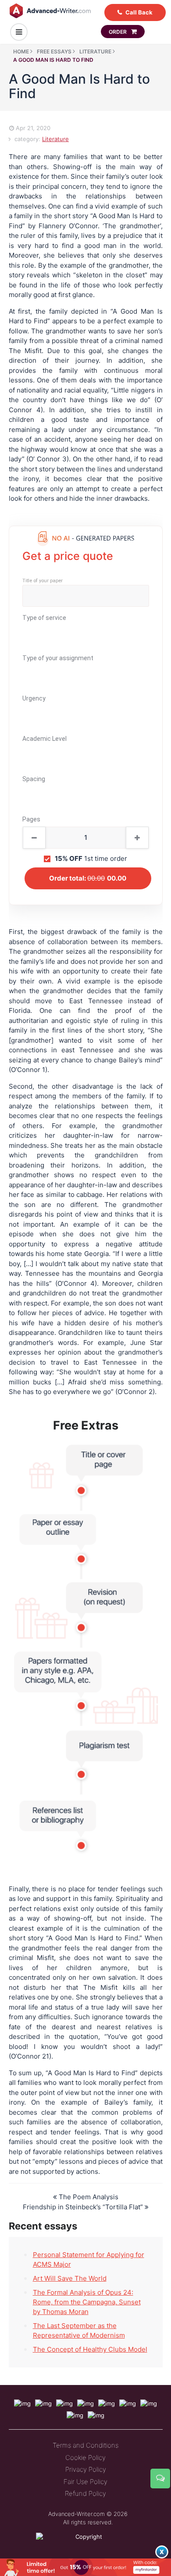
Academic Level (45, 739)
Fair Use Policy (85, 2482)
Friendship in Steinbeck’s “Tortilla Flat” (84, 2207)
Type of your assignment (58, 658)
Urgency (34, 698)
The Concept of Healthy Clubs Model (90, 2349)
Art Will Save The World (70, 2278)
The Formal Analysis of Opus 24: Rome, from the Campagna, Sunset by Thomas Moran (87, 2302)
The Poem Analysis (88, 2197)
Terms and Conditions (85, 2445)
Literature (55, 139)
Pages (31, 819)
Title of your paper (43, 581)
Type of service (44, 618)
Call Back (139, 12)
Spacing (34, 779)
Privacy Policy (86, 2469)
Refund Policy (85, 2493)
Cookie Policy (85, 2457)
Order (118, 32)
